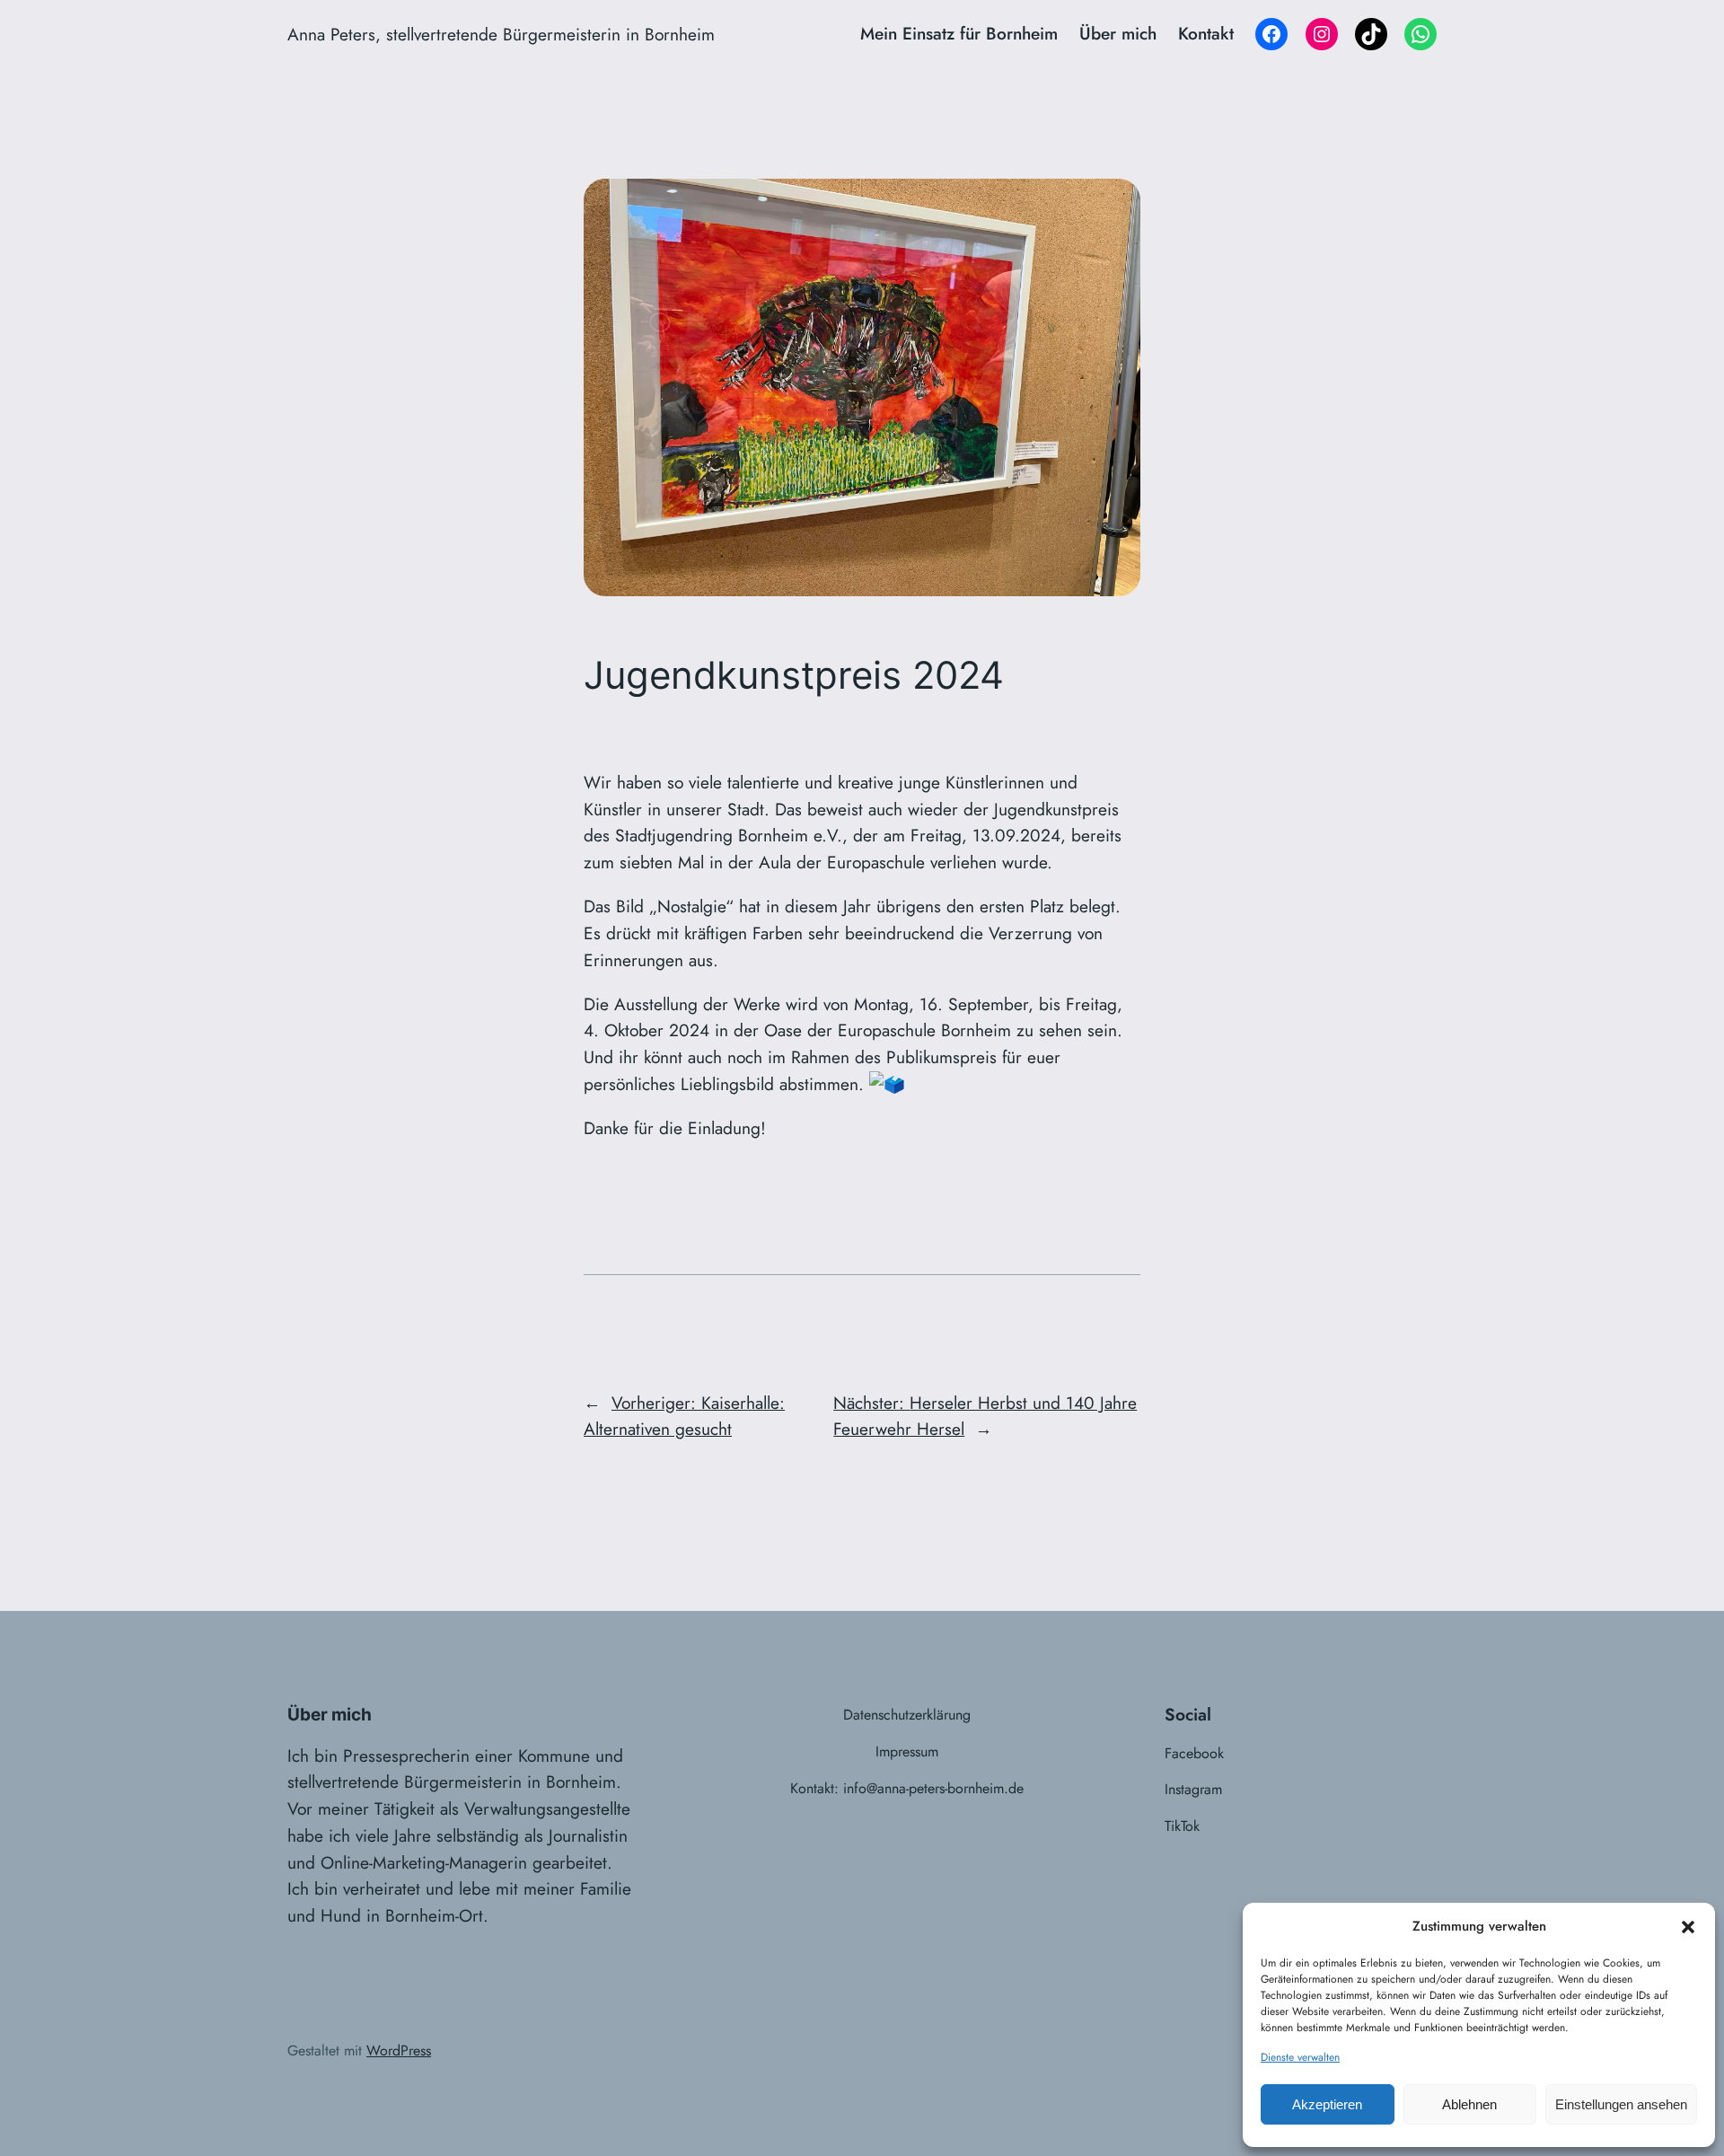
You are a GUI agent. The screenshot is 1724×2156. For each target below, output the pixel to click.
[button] (1688, 1927)
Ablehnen (1469, 2104)
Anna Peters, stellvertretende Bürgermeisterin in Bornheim (501, 34)
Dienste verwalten (1300, 2057)
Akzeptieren (1327, 2104)
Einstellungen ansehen (1621, 2104)
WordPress (399, 2050)
